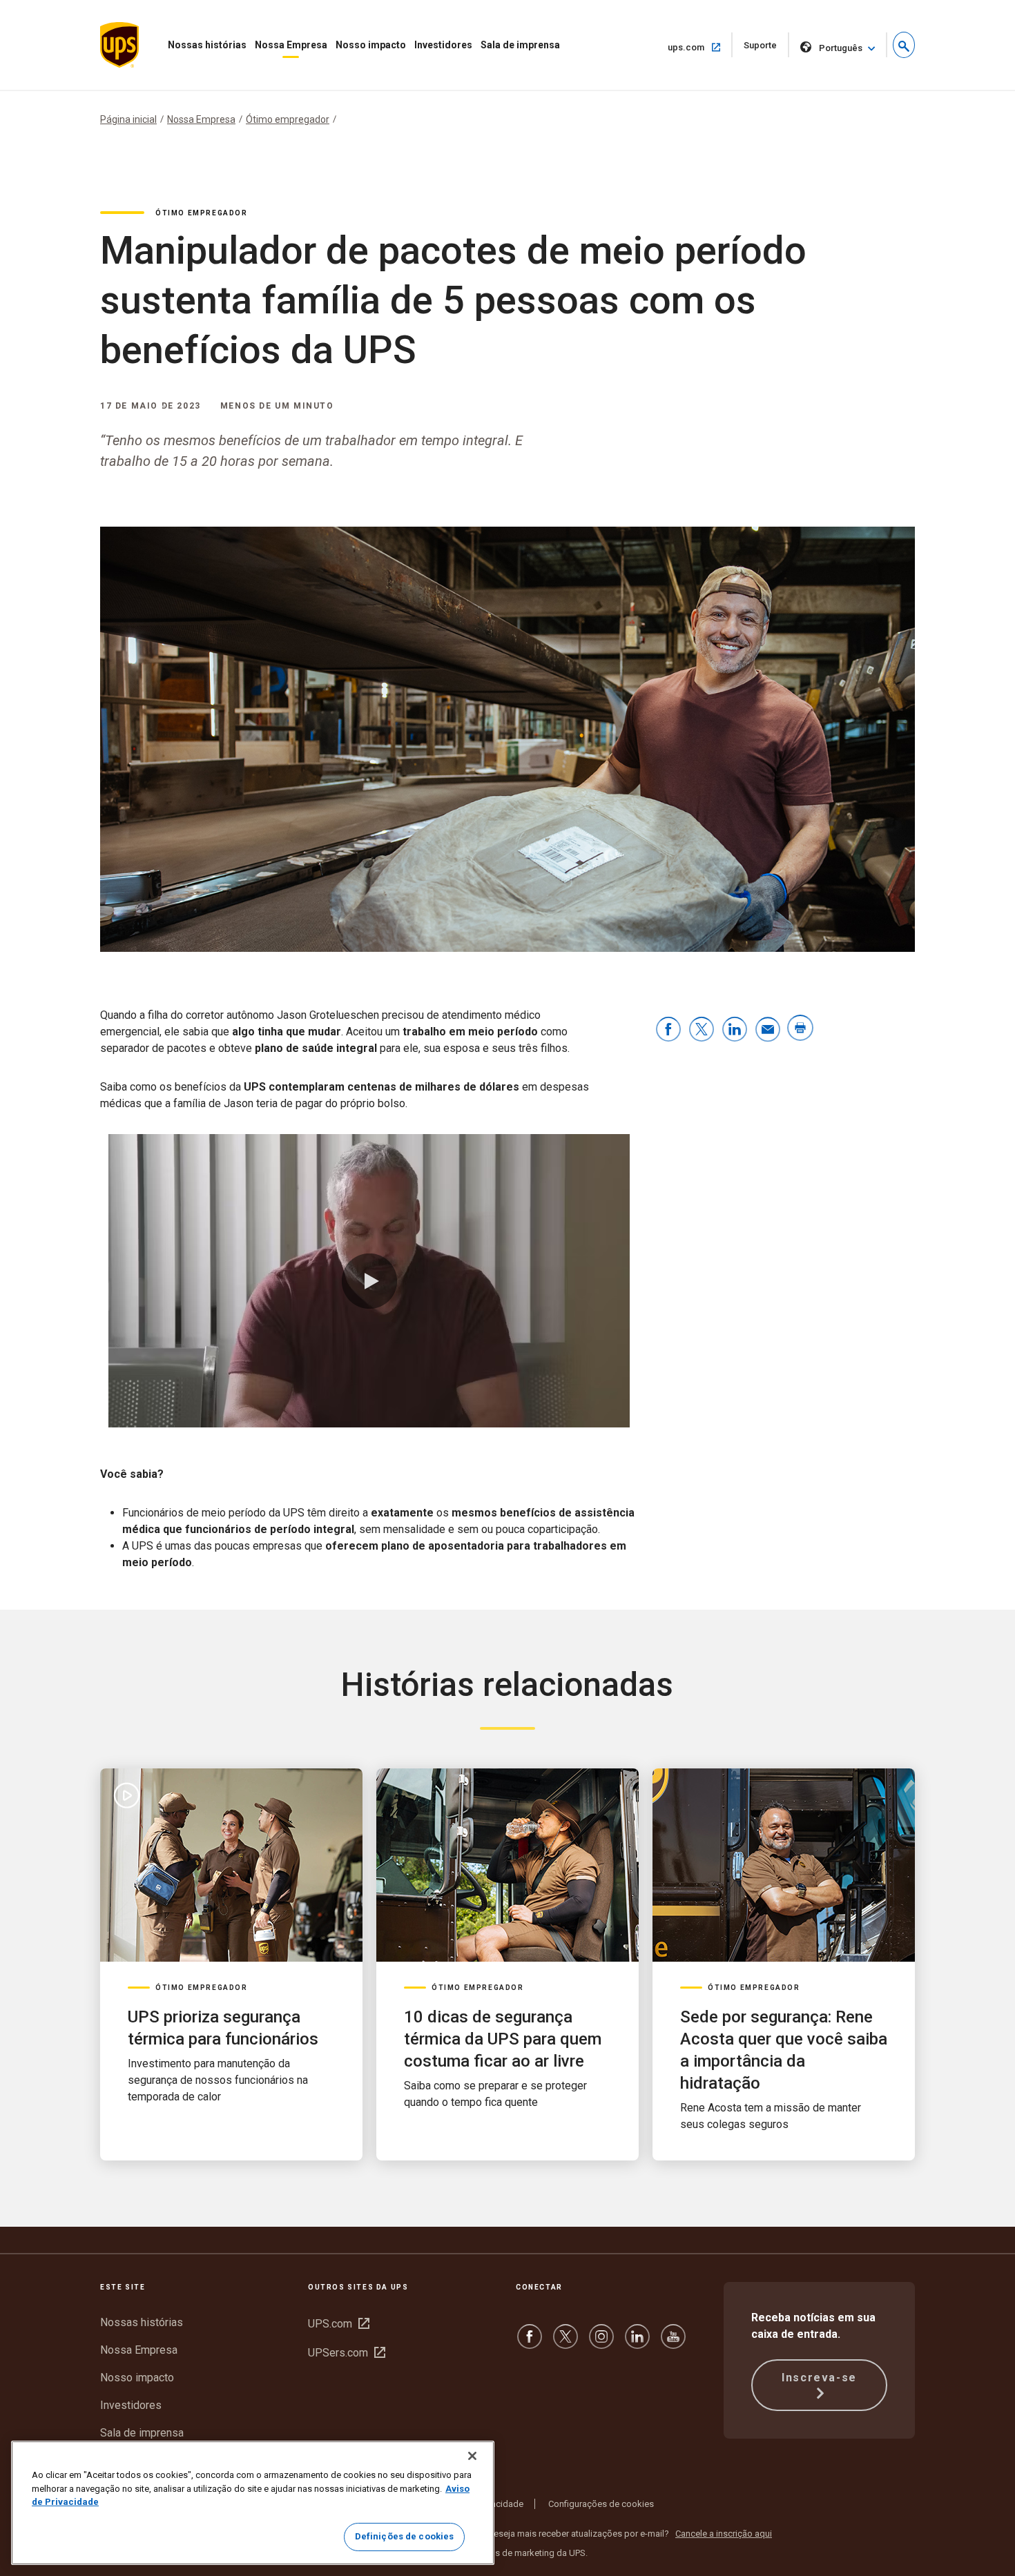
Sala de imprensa (520, 45)
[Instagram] (601, 2343)
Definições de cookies (405, 2536)
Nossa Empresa (291, 45)
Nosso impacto (371, 45)
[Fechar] (472, 2456)
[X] (565, 2343)
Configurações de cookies (601, 2504)
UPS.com (339, 2324)
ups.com (699, 47)
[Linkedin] (637, 2343)
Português (841, 48)
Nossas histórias (207, 45)
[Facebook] (530, 2343)
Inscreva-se (819, 2378)
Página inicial (128, 119)
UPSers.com (347, 2353)
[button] (904, 45)
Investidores (443, 45)
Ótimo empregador (288, 119)
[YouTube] (673, 2343)
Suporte (766, 49)
